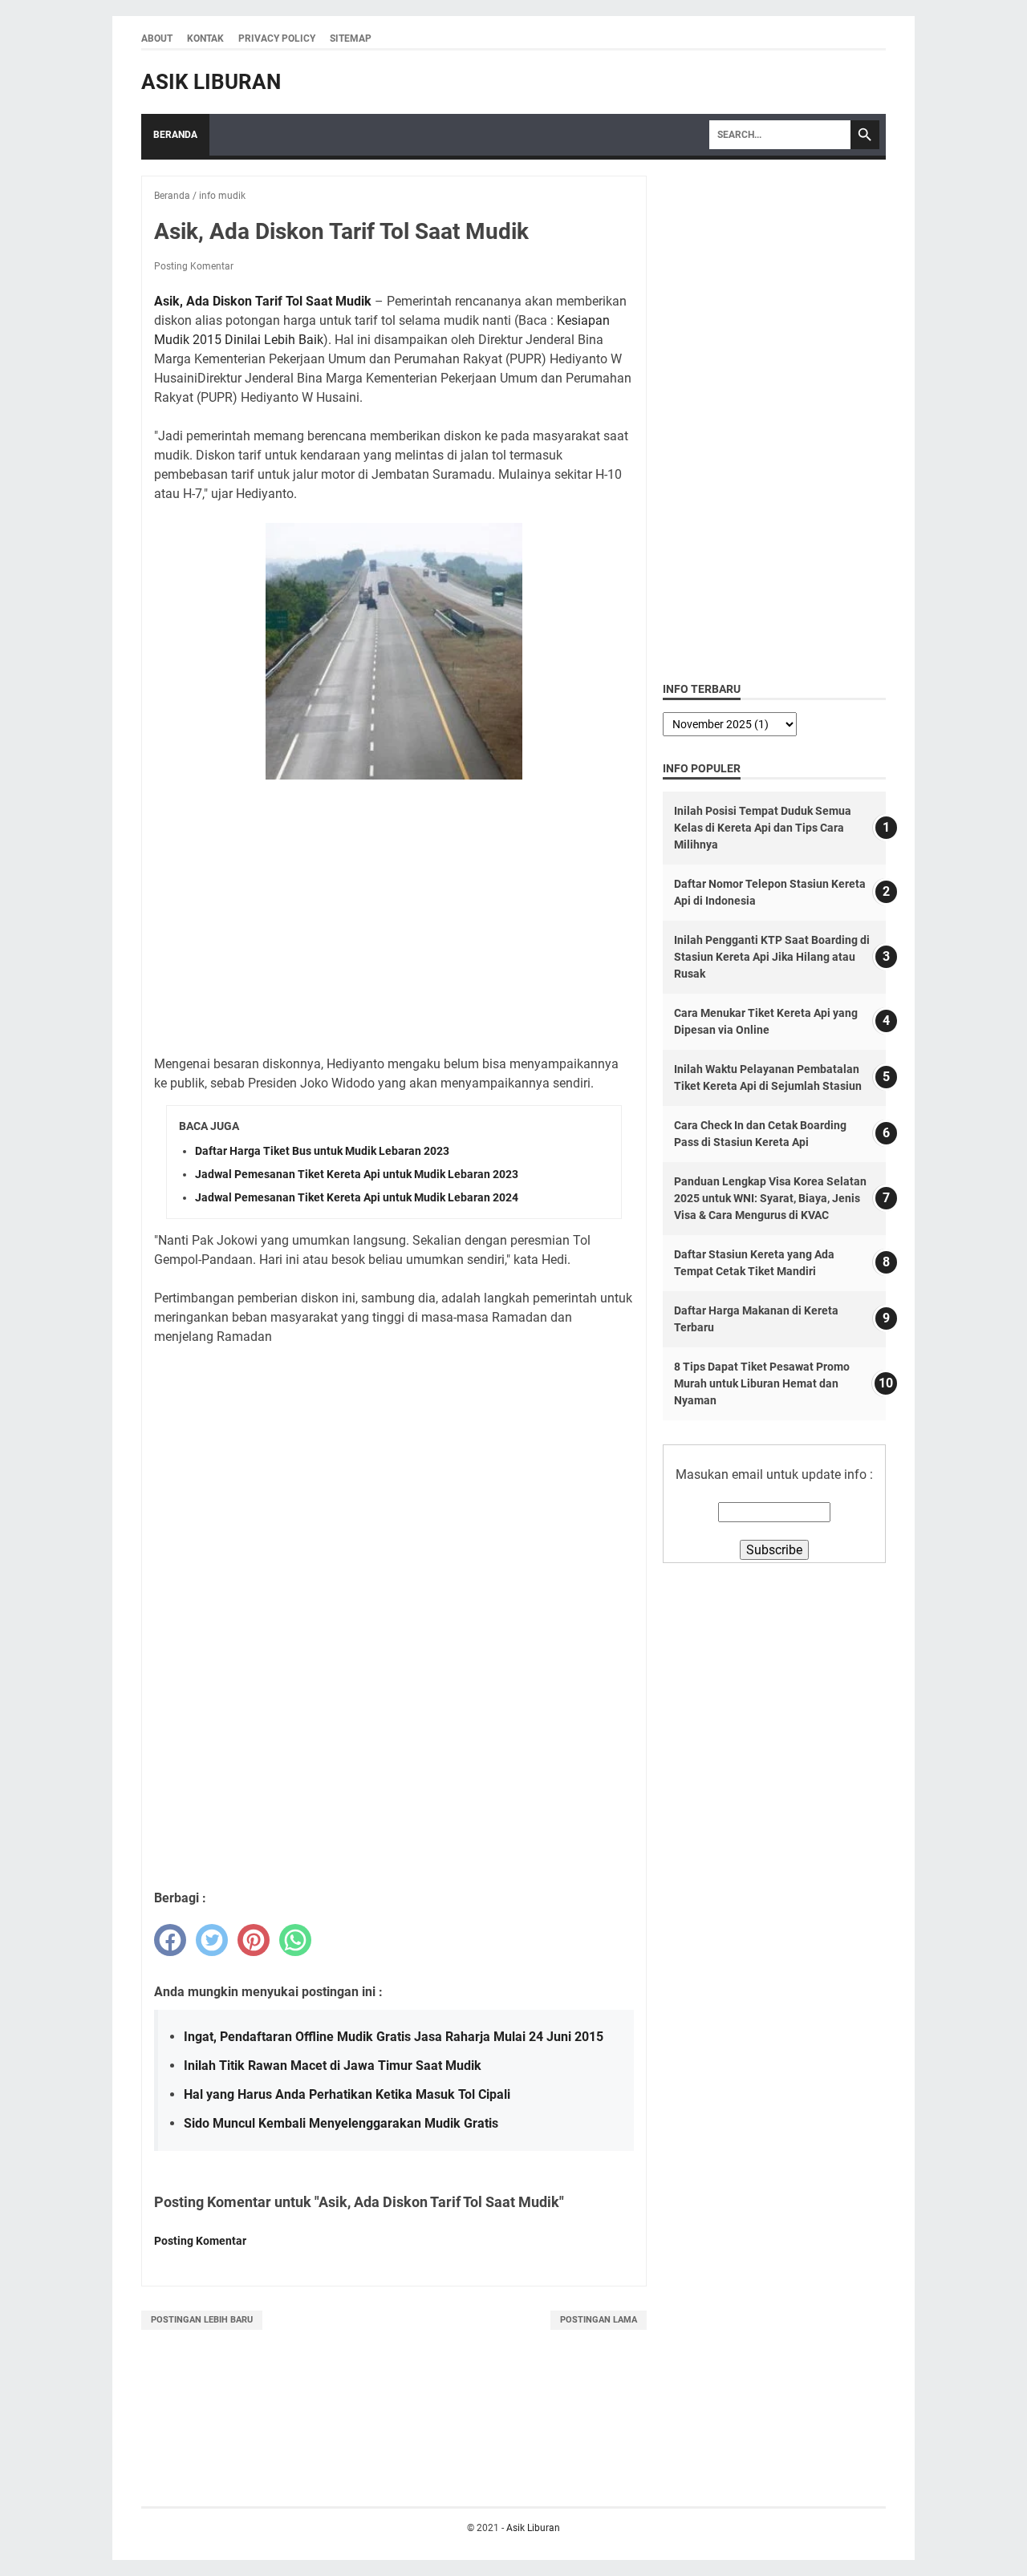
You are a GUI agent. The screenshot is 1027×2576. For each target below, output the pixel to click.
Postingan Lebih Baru (202, 2320)
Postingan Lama (599, 2320)
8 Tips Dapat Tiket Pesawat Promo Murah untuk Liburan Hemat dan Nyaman (762, 1383)
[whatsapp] (295, 1940)
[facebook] (170, 1940)
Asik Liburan (211, 82)
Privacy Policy (277, 38)
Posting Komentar (194, 266)
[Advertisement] (394, 910)
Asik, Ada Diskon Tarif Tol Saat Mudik (263, 301)
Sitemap (351, 38)
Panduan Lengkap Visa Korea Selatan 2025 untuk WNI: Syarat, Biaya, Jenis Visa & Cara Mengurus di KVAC (770, 1198)
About (157, 38)
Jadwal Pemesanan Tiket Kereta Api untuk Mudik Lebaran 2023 (357, 1174)
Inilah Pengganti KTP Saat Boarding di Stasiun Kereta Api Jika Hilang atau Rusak (772, 957)
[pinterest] (254, 1940)
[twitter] (212, 1940)
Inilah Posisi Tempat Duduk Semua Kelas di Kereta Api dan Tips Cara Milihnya (763, 828)
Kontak (205, 38)
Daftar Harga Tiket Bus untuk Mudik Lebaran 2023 (322, 1151)
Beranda (175, 135)
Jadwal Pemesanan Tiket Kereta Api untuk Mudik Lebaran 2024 (357, 1197)
